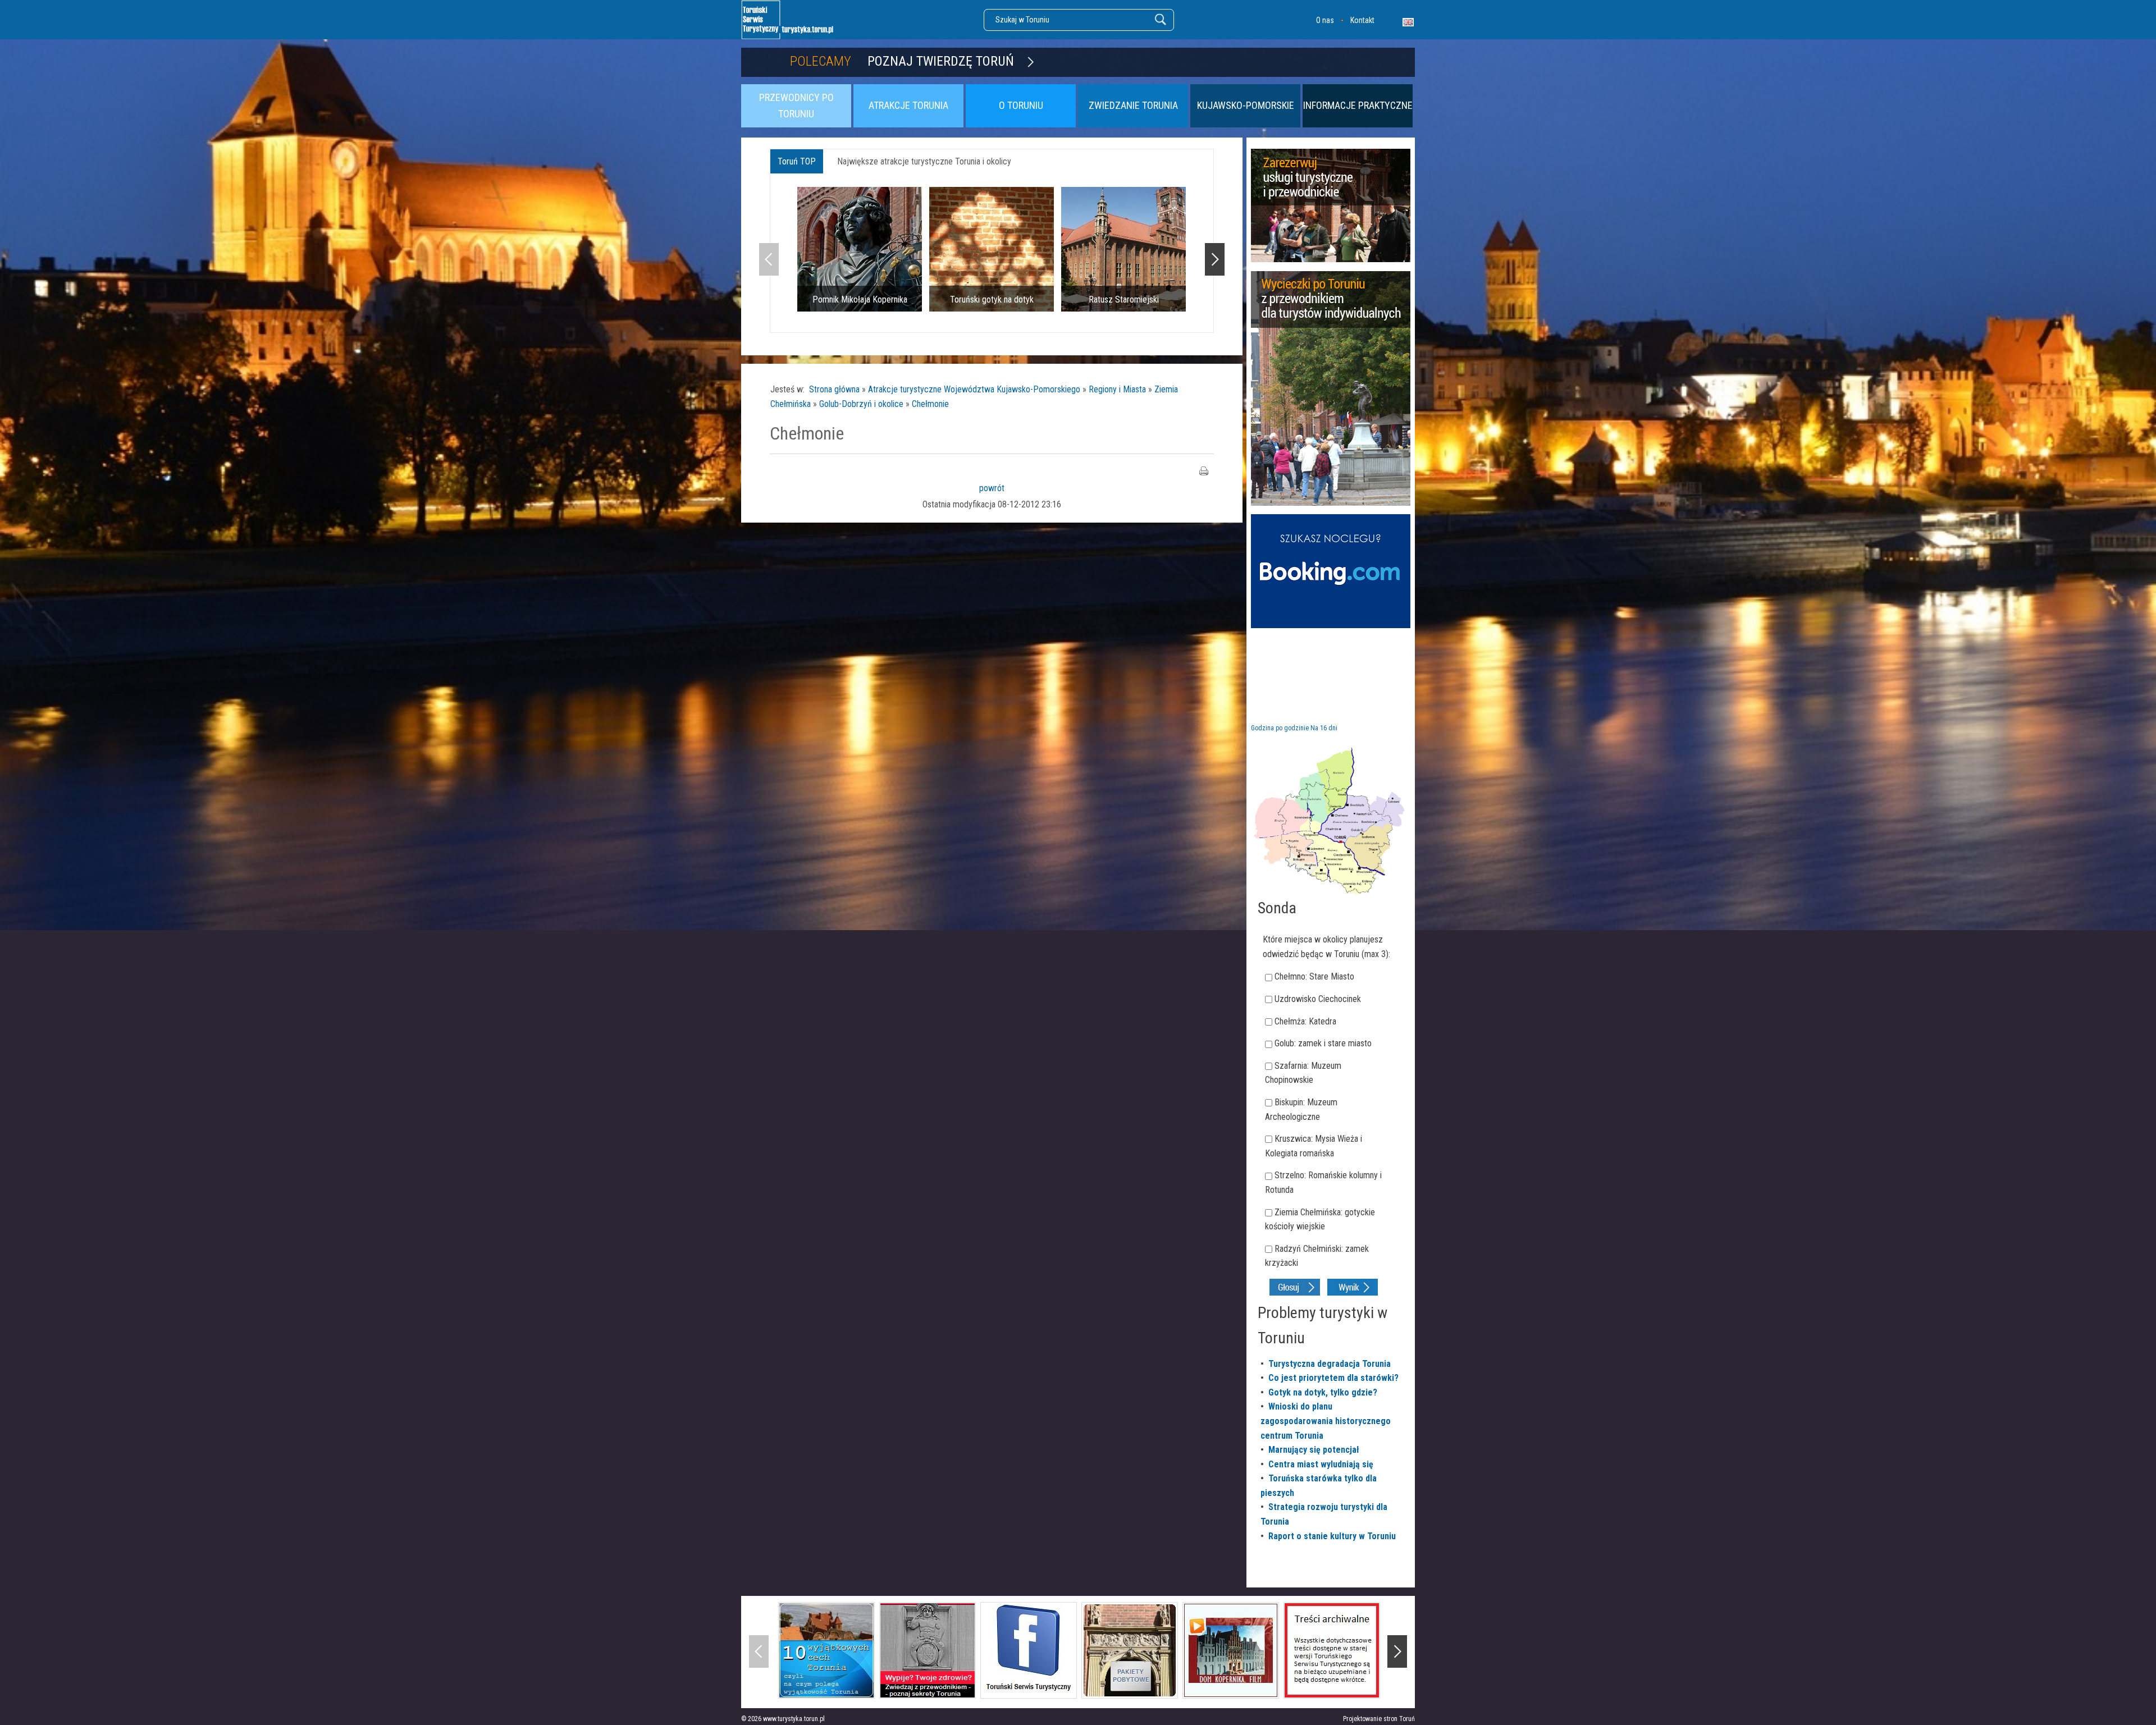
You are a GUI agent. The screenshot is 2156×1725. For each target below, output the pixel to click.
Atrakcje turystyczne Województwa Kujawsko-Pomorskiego (974, 389)
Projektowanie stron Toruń (1379, 1719)
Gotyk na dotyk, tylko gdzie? (1323, 1392)
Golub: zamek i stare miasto (1323, 1043)
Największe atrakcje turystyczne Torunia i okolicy (924, 161)
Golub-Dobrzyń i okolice (861, 404)
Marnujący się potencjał (1314, 1450)
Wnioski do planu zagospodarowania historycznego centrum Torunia (1326, 1421)
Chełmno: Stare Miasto (1314, 976)
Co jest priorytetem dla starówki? (1333, 1378)
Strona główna (834, 389)
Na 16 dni (1324, 728)
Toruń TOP (797, 161)
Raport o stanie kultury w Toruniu (1332, 1536)
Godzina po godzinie (1280, 728)
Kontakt (1362, 20)
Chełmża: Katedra (1305, 1021)
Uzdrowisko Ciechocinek (1318, 999)
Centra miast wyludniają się (1321, 1464)
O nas (1325, 20)
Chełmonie (930, 404)
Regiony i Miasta (1117, 389)
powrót (992, 488)
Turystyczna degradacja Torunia (1330, 1364)
